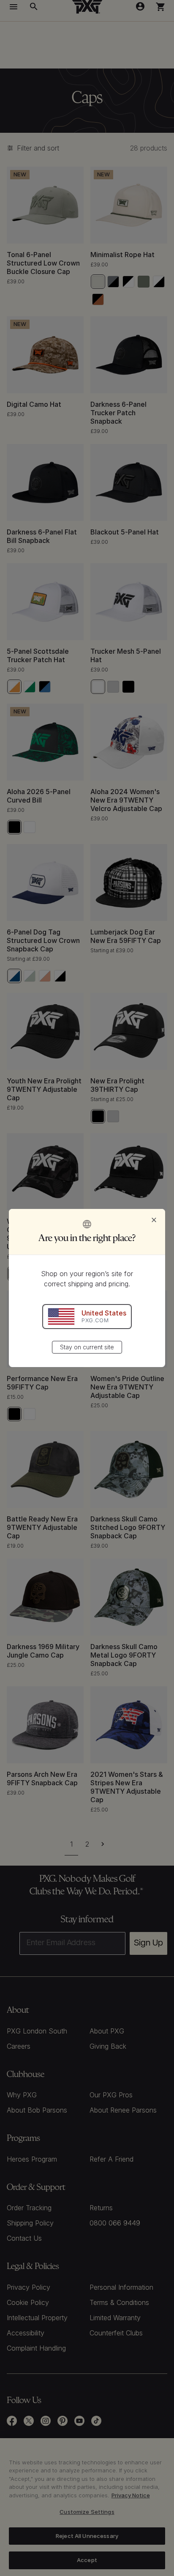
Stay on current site (87, 1347)
